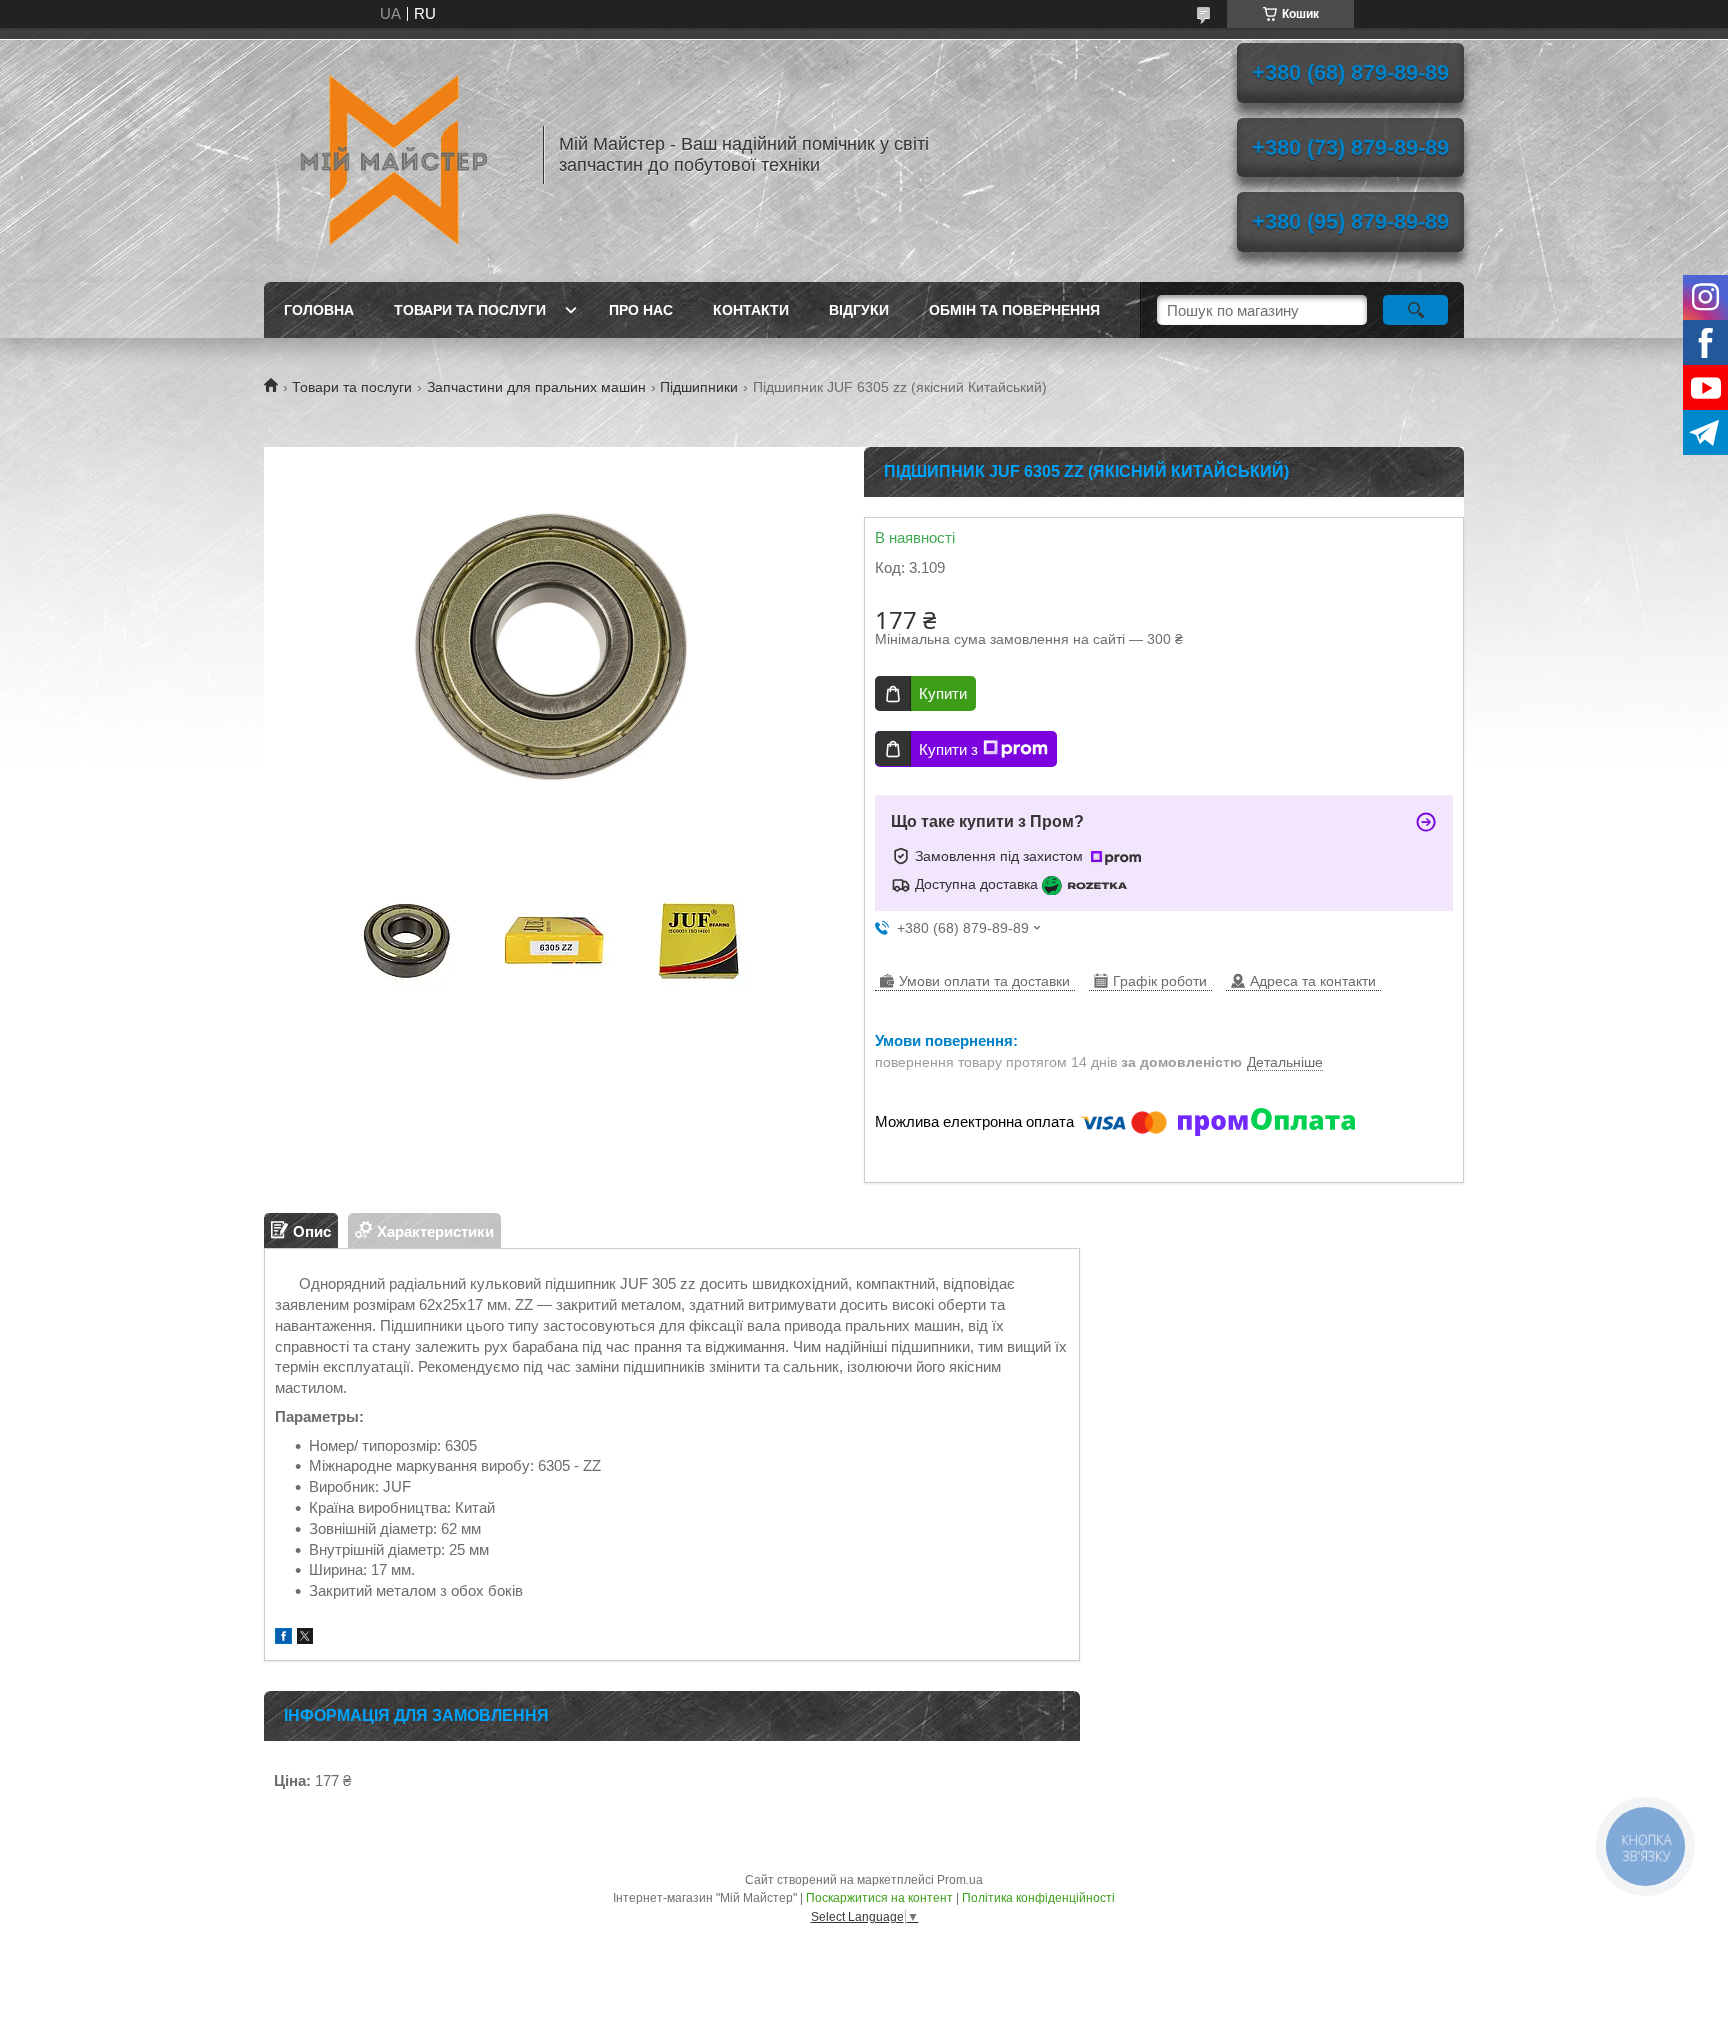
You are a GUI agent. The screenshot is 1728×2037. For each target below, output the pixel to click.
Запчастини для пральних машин (536, 387)
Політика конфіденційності (1038, 1898)
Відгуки (859, 310)
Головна (319, 310)
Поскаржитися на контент (879, 1898)
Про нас (641, 310)
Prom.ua (960, 1880)
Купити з (948, 749)
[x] (305, 1638)
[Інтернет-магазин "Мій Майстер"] (394, 155)
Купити (943, 693)
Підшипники (699, 387)
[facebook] (283, 1638)
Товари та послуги (470, 310)
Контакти (751, 310)
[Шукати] (1415, 310)
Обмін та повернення (1014, 310)
